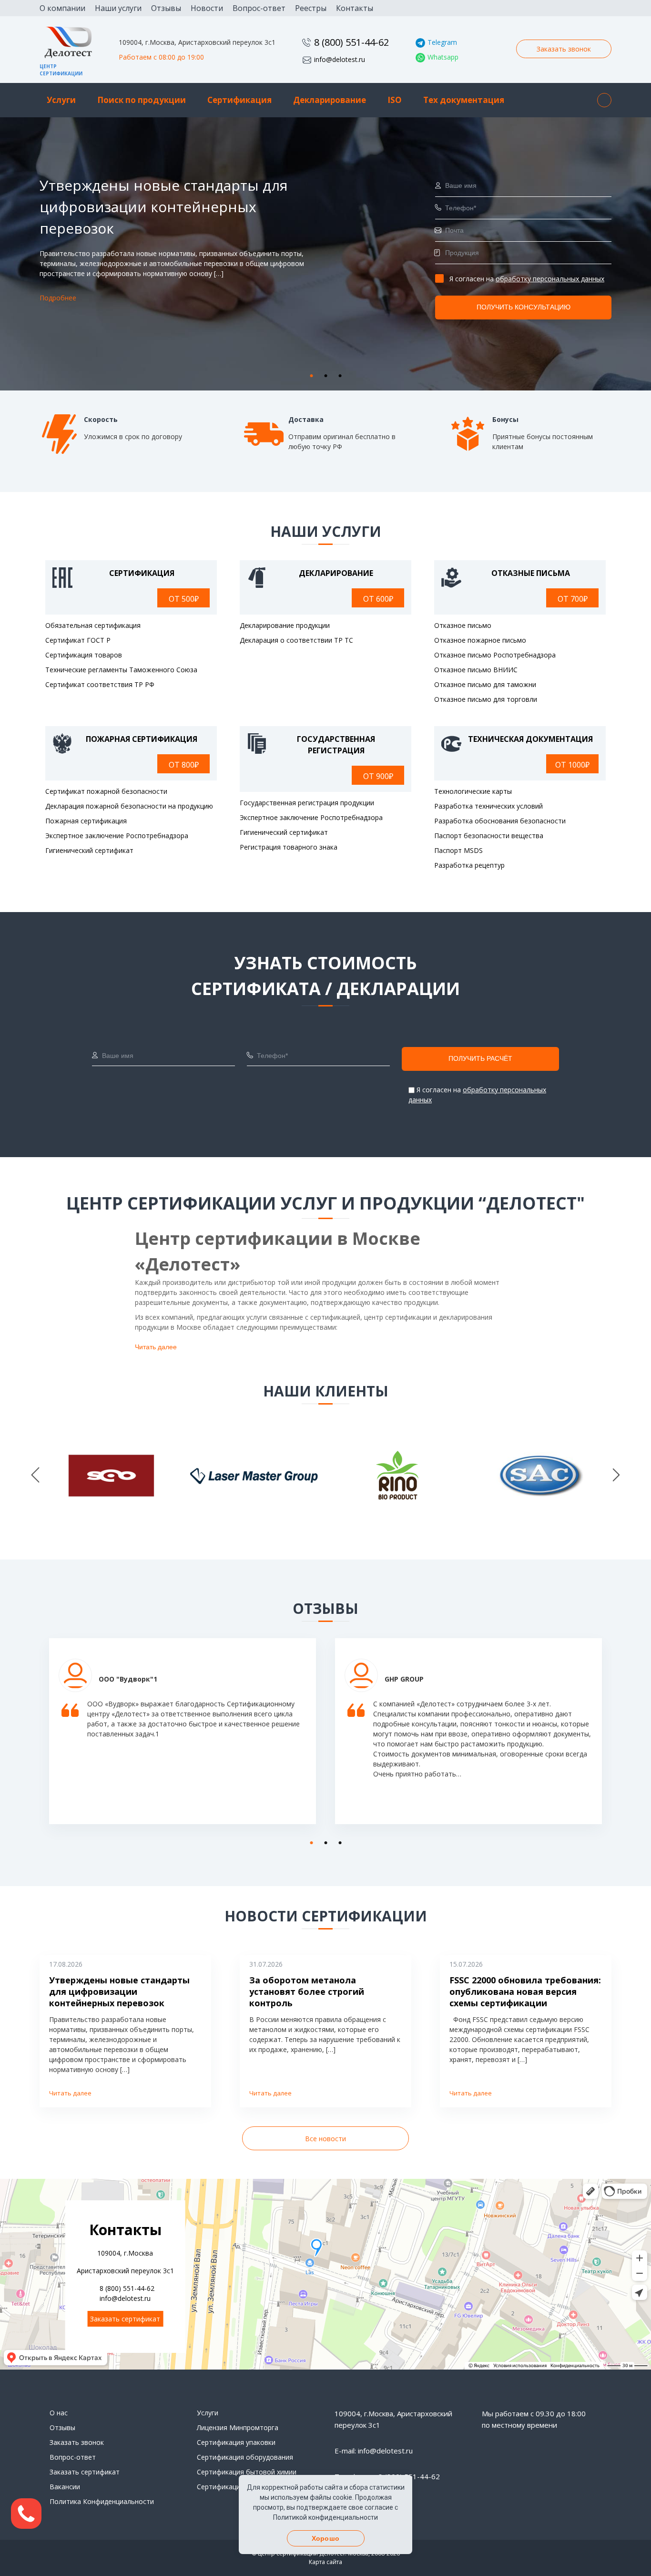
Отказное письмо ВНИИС (476, 670)
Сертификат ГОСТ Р (78, 640)
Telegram (442, 42)
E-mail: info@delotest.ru (374, 2451)
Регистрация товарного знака (289, 847)
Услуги (61, 100)
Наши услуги (118, 8)
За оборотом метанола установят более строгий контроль (307, 1991)
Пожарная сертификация (86, 821)
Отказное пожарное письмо (480, 640)
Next (616, 1476)
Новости (207, 8)
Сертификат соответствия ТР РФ (100, 684)
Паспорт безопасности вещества (489, 836)
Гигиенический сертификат (89, 850)
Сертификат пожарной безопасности (106, 791)
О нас (59, 2413)
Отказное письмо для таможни (485, 684)
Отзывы (166, 8)
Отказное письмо (463, 625)
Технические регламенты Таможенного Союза (121, 670)
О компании (62, 8)
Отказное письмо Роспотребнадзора (495, 655)
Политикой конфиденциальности (325, 2517)
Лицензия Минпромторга (238, 2427)
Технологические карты (473, 791)
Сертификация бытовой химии (247, 2472)
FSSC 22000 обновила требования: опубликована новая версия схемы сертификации (525, 1991)
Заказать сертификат (125, 2319)
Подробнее (58, 298)
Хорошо (325, 2538)
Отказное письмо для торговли (486, 699)
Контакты (355, 8)
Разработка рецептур (469, 865)
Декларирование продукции (285, 625)
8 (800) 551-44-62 (351, 42)
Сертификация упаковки (236, 2442)
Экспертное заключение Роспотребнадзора (117, 836)
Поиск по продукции (142, 100)
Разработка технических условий (488, 806)
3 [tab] (337, 374)
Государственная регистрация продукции (307, 803)
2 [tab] (323, 374)
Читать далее (156, 1347)
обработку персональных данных (550, 279)
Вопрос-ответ (259, 8)
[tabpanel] (325, 254)
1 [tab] (309, 374)
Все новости (325, 2139)
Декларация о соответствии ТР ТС (296, 640)
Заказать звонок (564, 49)
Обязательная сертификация (93, 625)
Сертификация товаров (84, 655)
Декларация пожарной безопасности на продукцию (129, 806)
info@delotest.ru (340, 59)
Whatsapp (443, 57)
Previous (35, 1476)
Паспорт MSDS (458, 850)
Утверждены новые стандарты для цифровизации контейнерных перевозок (119, 1991)
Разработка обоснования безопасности (500, 821)
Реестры (311, 8)
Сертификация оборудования (245, 2457)
